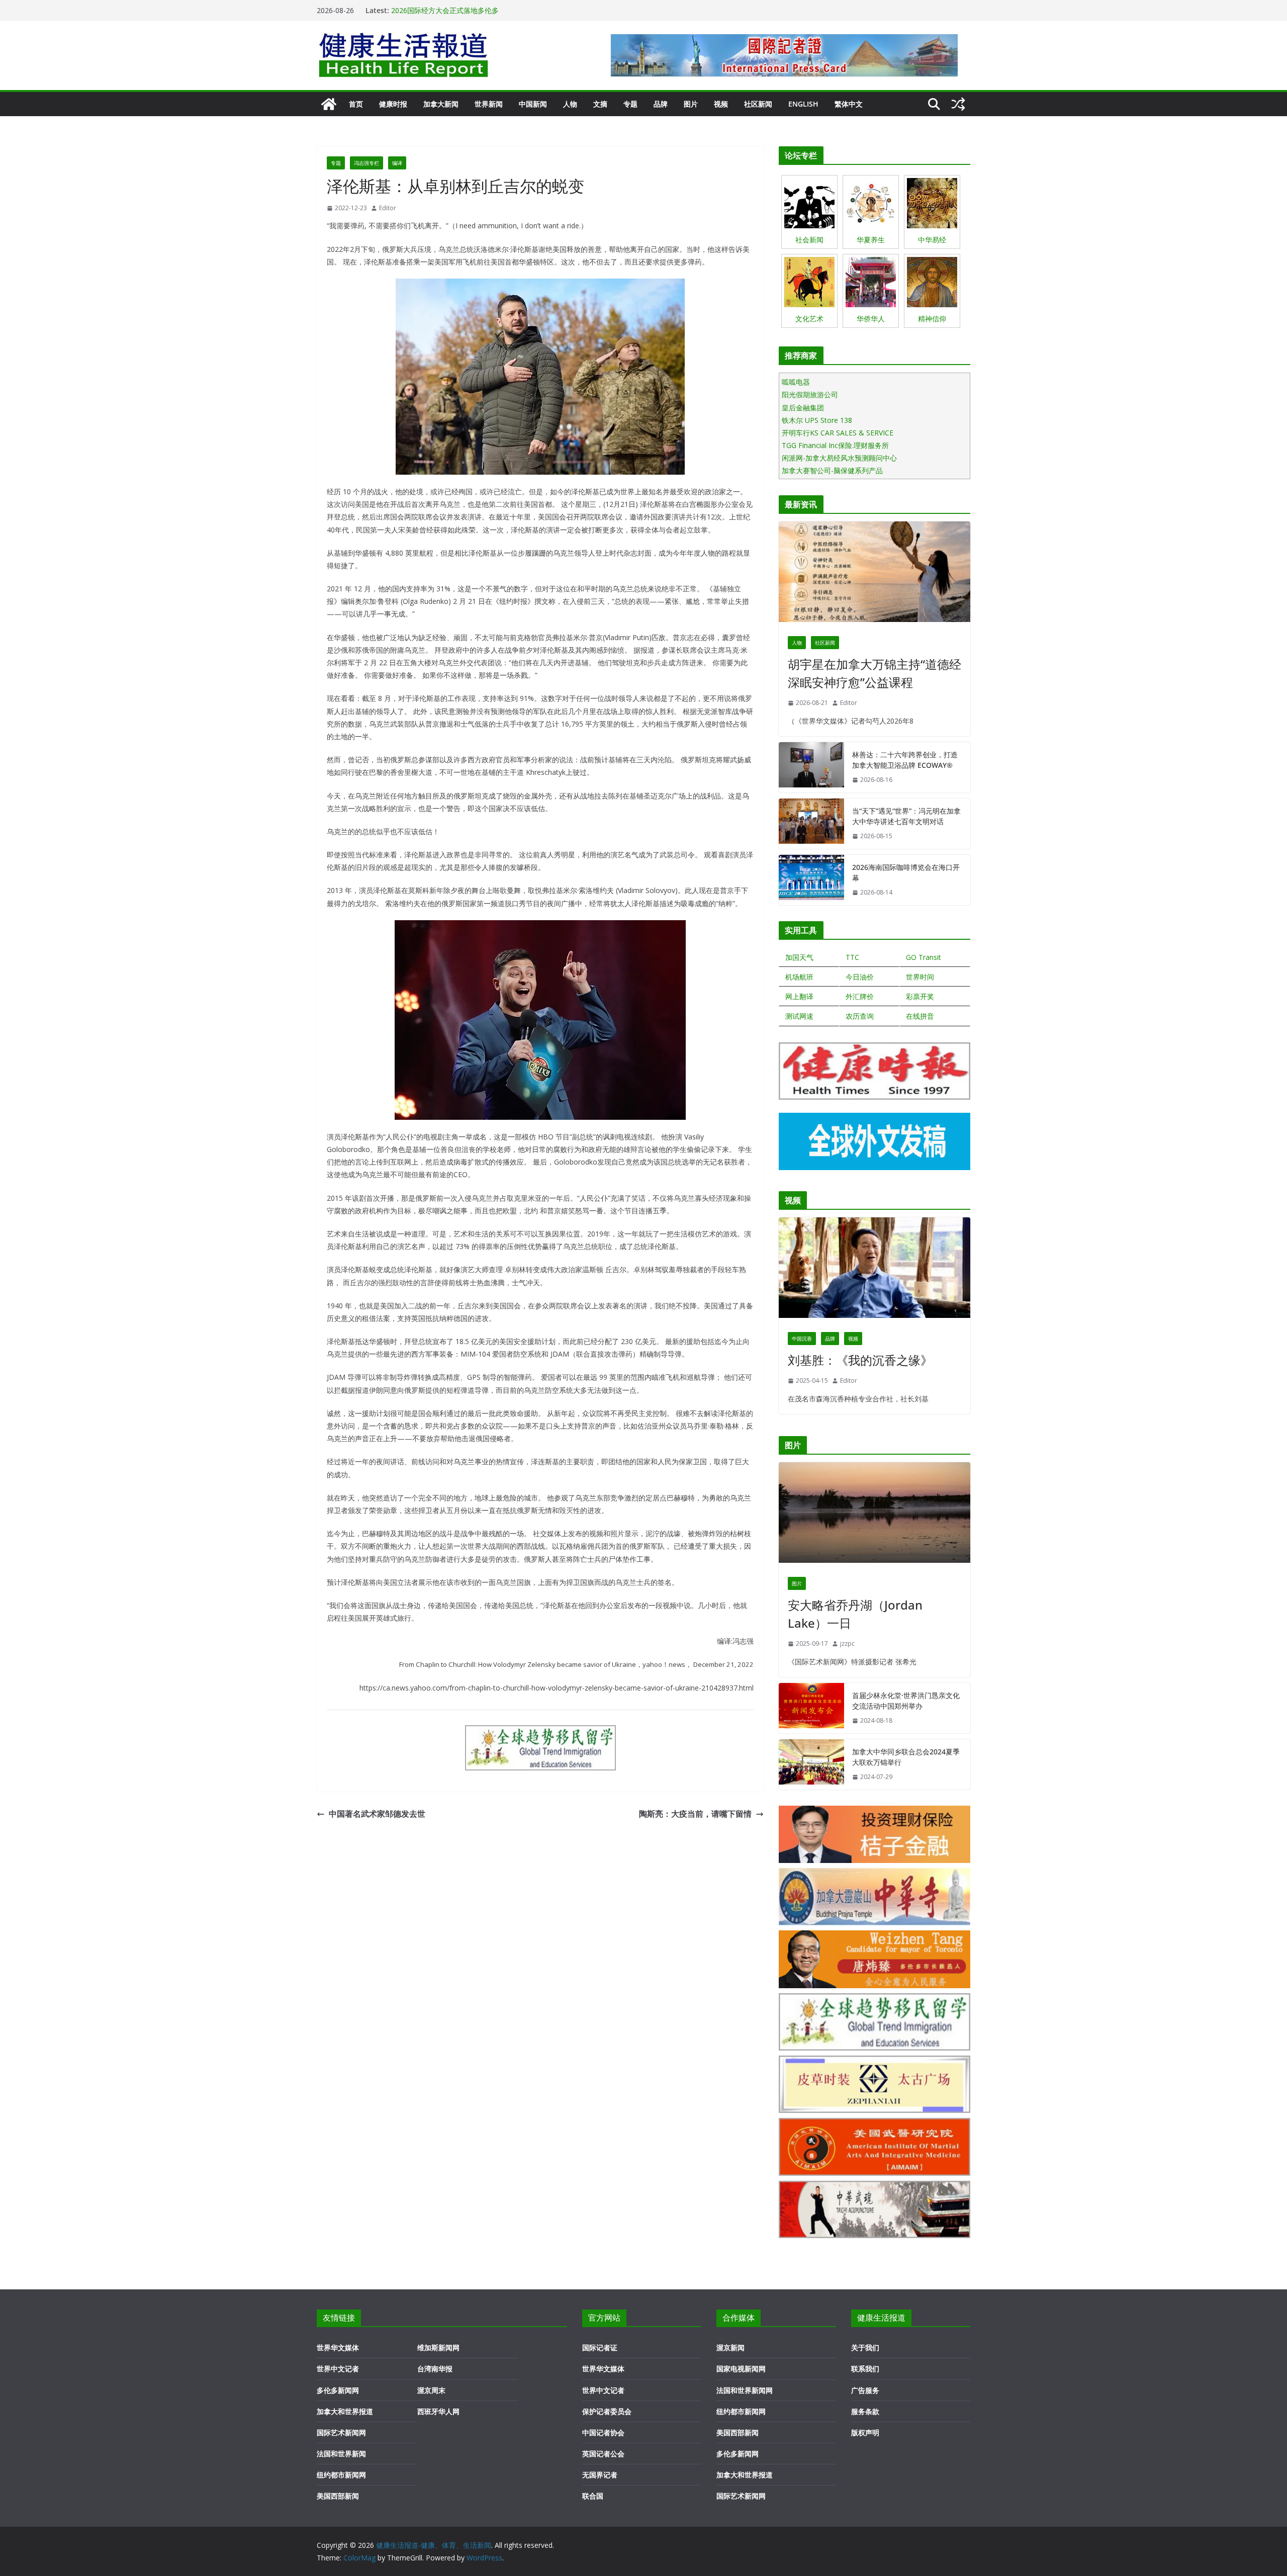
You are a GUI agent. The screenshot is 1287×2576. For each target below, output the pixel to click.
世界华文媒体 (338, 2347)
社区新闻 (758, 104)
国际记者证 (600, 2347)
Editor (388, 208)
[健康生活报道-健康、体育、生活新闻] (329, 104)
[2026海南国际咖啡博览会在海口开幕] (811, 880)
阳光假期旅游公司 (810, 394)
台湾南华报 (435, 2369)
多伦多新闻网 (338, 2390)
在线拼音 (920, 1016)
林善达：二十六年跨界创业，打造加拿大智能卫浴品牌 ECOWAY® (905, 760)
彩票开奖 (920, 996)
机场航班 (799, 977)
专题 (630, 104)
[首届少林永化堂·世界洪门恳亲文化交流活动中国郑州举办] (811, 1708)
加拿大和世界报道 (345, 2411)
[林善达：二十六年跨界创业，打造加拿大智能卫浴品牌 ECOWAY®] (811, 767)
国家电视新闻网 (741, 2369)
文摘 (600, 104)
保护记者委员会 (607, 2411)
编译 (397, 163)
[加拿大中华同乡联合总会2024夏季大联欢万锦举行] (811, 1764)
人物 (570, 104)
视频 (721, 104)
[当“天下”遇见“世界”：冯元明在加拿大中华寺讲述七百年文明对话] (811, 824)
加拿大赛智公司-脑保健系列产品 (832, 470)
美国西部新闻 (338, 2496)
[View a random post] (958, 104)
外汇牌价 (860, 996)
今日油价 (860, 977)
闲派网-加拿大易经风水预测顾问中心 (839, 458)
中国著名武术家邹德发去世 (377, 1814)
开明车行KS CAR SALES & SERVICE (838, 433)
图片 (691, 104)
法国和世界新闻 (341, 2454)
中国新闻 (533, 104)
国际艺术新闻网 (341, 2432)
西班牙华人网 (438, 2411)
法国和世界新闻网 (745, 2390)
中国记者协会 (603, 2432)
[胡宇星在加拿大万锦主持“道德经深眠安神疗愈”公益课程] (875, 574)
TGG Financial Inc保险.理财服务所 (835, 445)
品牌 (661, 104)
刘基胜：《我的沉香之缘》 (860, 1360)
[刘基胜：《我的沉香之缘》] (875, 1270)
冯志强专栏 (366, 163)
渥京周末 (431, 2390)
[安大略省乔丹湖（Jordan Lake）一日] (875, 1515)
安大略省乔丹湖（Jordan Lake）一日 (855, 1614)
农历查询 (860, 1016)
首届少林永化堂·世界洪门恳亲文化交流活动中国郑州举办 (906, 1701)
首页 (356, 104)
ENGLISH (803, 104)
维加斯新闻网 (438, 2347)
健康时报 (393, 104)
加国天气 (799, 957)
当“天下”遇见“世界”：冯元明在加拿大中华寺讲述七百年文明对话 (906, 816)
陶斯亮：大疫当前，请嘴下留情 (695, 1814)
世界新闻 (489, 104)
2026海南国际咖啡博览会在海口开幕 (448, 10)
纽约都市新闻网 (341, 2475)
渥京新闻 (730, 2347)
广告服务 (865, 2390)
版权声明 (865, 2432)
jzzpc (847, 1644)
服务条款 (865, 2411)
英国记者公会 (603, 2454)
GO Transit (924, 957)
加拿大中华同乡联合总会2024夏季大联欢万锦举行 (906, 1757)
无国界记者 (600, 2475)
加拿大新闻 (441, 104)
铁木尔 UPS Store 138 (817, 420)
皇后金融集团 (803, 408)
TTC (852, 957)
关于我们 (865, 2347)
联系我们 (865, 2369)
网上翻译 (799, 996)
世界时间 (920, 977)
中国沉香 (802, 1339)
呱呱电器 (796, 382)
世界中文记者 (338, 2369)
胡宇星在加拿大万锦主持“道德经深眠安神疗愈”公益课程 (875, 673)
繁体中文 (849, 104)
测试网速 (799, 1016)
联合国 (593, 2496)
